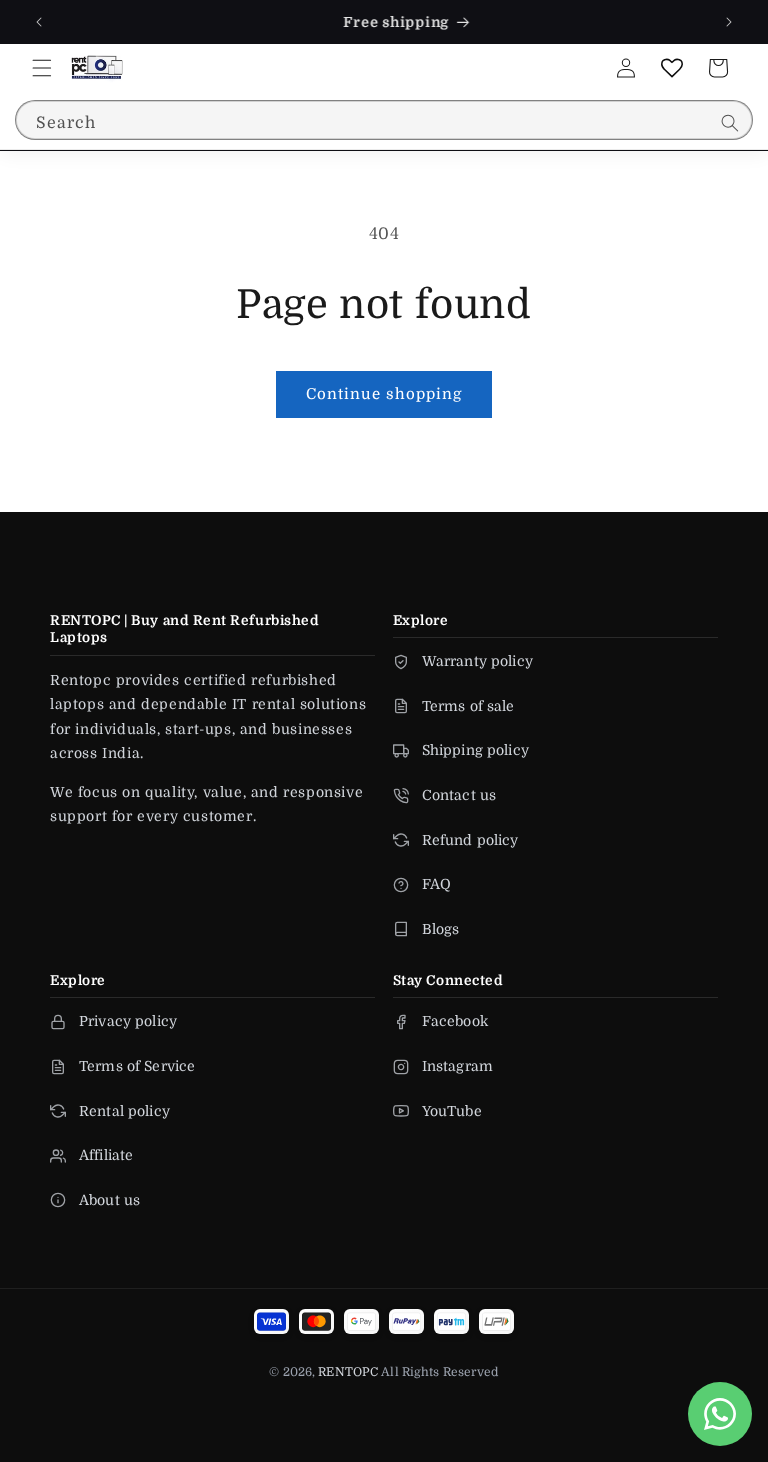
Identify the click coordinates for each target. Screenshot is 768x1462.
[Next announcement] (729, 22)
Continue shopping (384, 394)
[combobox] (384, 120)
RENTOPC (348, 1372)
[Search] (730, 123)
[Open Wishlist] (672, 68)
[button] (42, 68)
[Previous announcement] (39, 22)
